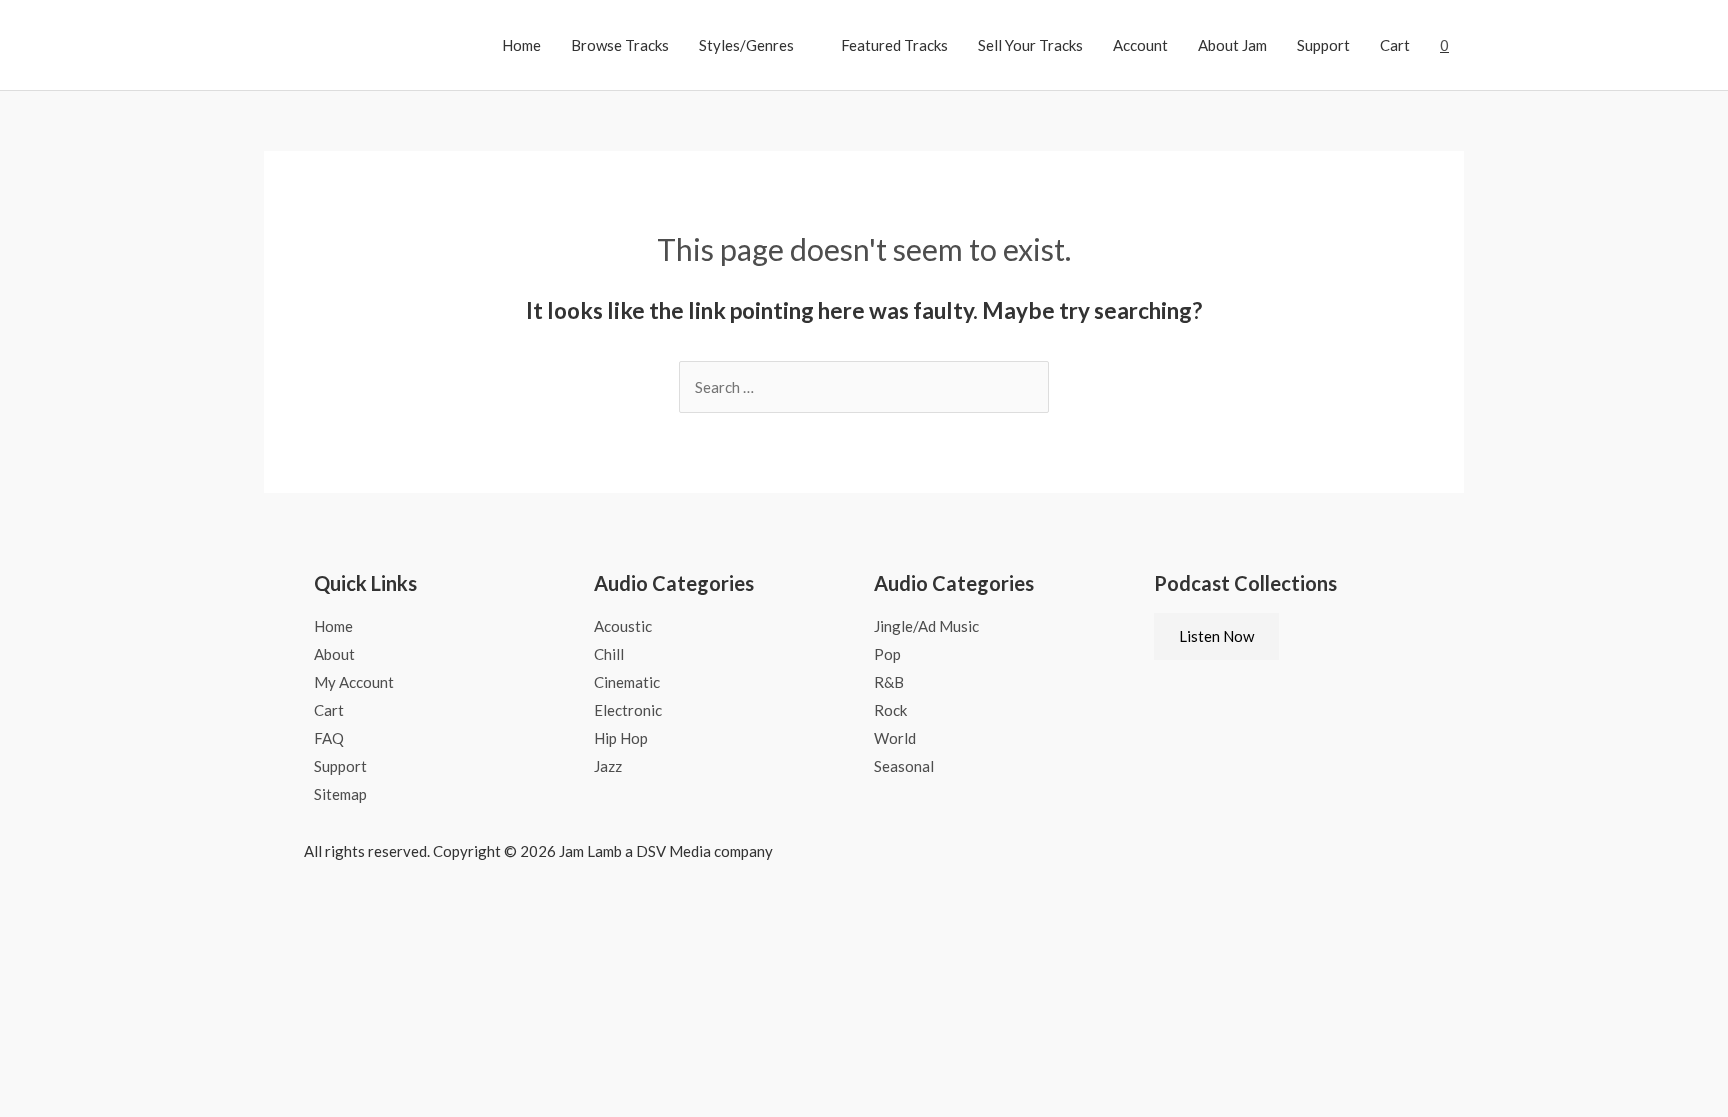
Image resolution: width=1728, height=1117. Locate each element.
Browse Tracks (620, 45)
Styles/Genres (746, 45)
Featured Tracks (894, 45)
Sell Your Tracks (1030, 45)
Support (1323, 45)
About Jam (1232, 45)
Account (1140, 45)
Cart (1395, 45)
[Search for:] (864, 387)
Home (521, 45)
